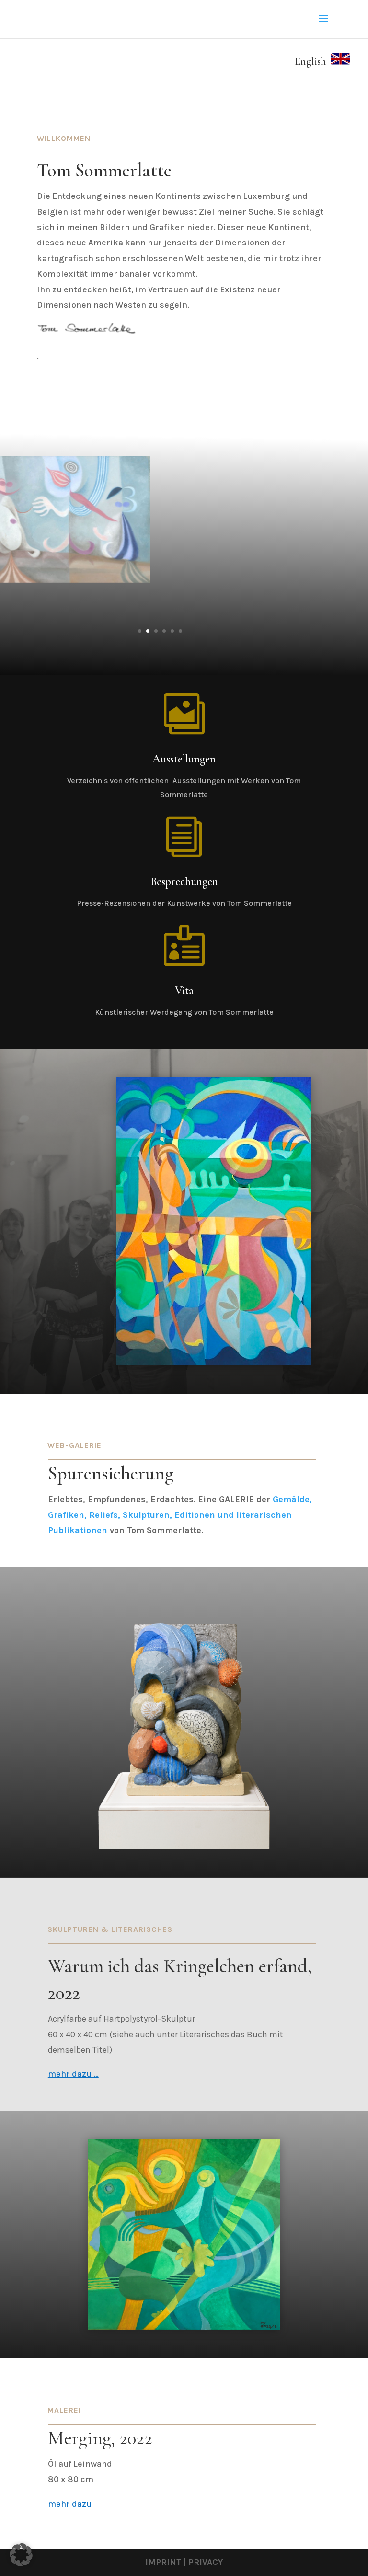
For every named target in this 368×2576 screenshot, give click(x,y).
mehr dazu (70, 2504)
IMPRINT (163, 2562)
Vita (184, 990)
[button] (21, 2555)
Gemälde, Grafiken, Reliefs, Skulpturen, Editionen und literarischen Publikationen (180, 1515)
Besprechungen (184, 882)
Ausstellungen (184, 759)
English (313, 61)
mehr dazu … (73, 2074)
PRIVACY (206, 2562)
